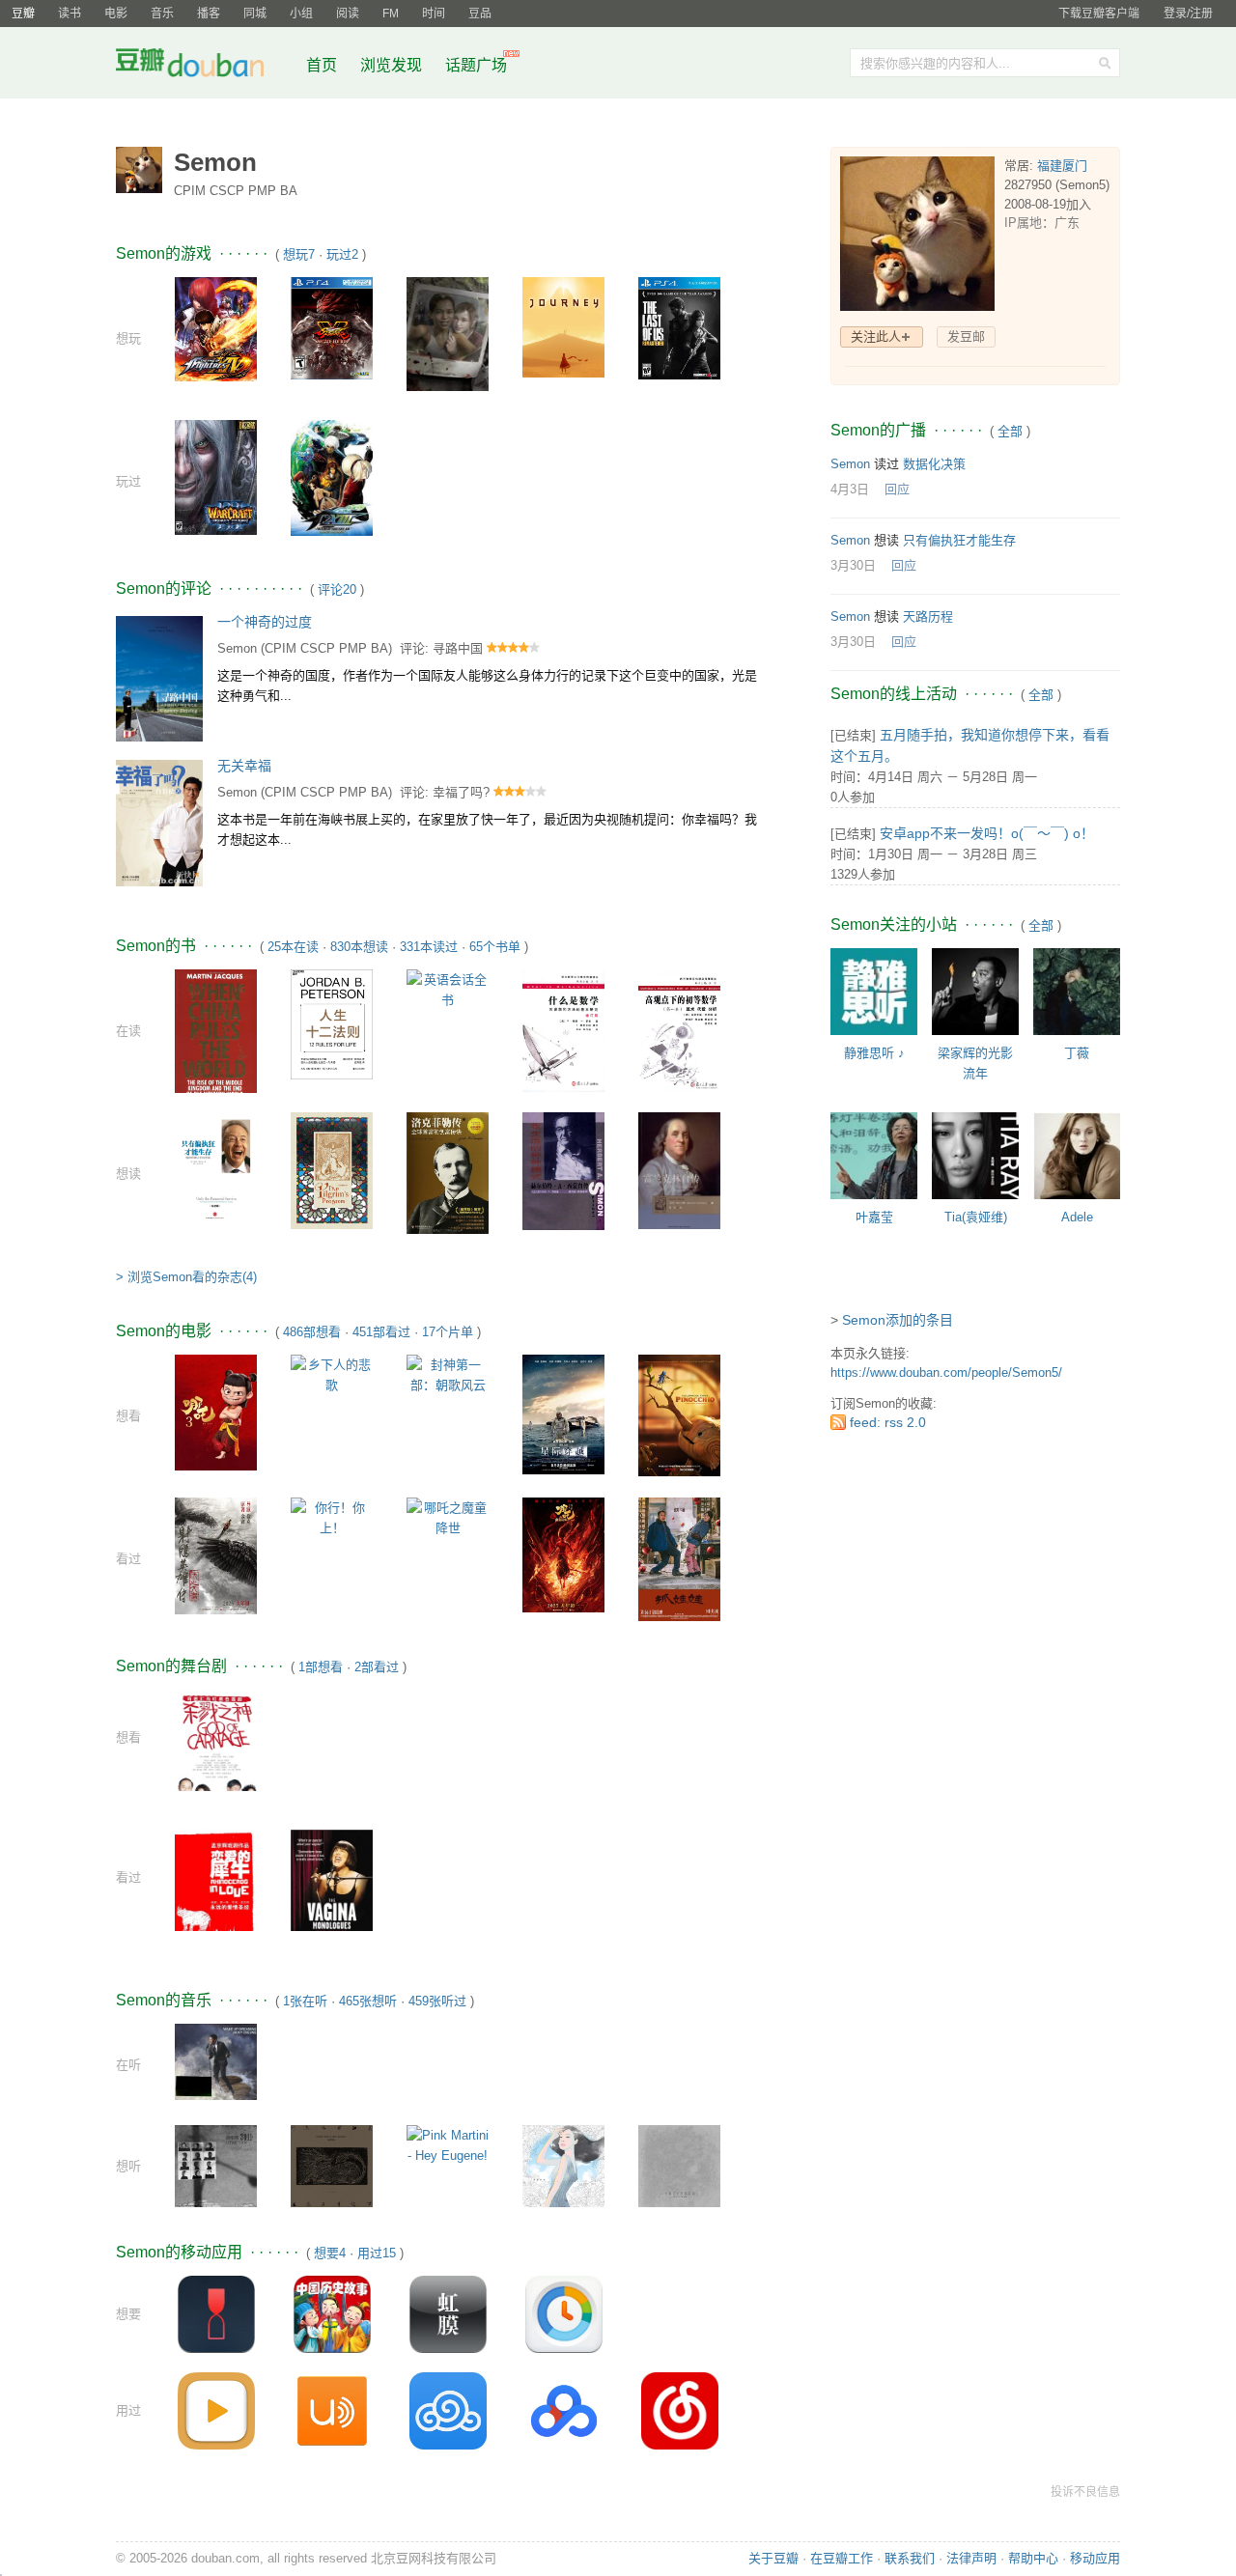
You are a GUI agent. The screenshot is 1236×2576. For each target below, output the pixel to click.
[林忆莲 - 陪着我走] (563, 2165)
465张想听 (368, 2001)
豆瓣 (23, 14)
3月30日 (853, 565)
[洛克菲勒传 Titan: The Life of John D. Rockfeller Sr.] (448, 1172)
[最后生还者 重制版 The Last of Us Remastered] (679, 328)
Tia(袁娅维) (976, 1217)
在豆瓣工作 (842, 2558)
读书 (70, 14)
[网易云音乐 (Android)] (680, 2410)
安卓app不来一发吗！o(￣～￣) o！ (987, 833)
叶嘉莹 (874, 1217)
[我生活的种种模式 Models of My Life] (563, 1171)
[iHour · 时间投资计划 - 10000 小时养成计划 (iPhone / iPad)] (564, 2314)
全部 (1010, 431)
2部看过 (377, 1667)
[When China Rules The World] (216, 1035)
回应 (897, 489)
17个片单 (448, 1332)
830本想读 (359, 947)
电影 (116, 14)
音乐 (162, 14)
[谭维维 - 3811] (216, 2165)
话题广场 (476, 65)
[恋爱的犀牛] (216, 1883)
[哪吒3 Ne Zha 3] (216, 1412)
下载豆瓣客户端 (1099, 14)
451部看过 (381, 1332)
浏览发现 (393, 65)
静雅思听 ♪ (874, 1053)
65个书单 (495, 947)
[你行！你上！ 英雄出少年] (332, 1517)
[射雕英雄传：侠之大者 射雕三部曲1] (216, 1555)
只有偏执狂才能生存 (959, 540)
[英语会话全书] (448, 988)
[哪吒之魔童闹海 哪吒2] (563, 1554)
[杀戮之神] (216, 1750)
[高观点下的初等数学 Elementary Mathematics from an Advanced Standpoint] (679, 1030)
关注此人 (876, 336)
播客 (209, 14)
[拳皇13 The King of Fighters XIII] (332, 477)
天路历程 (928, 616)
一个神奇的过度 (265, 622)
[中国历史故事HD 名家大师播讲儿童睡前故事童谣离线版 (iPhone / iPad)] (332, 2314)
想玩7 (299, 254)
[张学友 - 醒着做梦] (216, 2061)
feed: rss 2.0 (888, 1422)
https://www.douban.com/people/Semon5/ (946, 1372)
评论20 (337, 589)
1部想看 (321, 1667)
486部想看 (312, 1332)
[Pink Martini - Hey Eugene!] (448, 2145)
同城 (255, 14)
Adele (1077, 1217)
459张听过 (437, 2001)
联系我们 (910, 2558)
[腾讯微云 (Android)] (448, 2410)
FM (391, 14)
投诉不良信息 (1085, 2492)
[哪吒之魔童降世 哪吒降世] (448, 1517)
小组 (301, 14)
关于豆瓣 (773, 2558)
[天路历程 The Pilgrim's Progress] (332, 1170)
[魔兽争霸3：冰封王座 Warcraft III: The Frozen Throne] (216, 476)
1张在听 (305, 2001)
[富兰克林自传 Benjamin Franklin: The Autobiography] (679, 1170)
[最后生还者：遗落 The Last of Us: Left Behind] (448, 333)
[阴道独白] (332, 1888)
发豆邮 (966, 336)
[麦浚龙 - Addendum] (679, 2165)
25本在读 (293, 947)
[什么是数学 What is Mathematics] (563, 1030)
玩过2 (342, 254)
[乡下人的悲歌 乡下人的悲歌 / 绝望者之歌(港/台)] (332, 1374)
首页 (322, 65)
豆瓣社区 (205, 66)
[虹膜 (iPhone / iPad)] (448, 2314)
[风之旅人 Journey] (563, 326)
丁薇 (1077, 1053)
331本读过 (429, 947)
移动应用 (1095, 2558)
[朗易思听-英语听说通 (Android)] (216, 2410)
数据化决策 (934, 464)
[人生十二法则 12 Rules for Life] (332, 1024)
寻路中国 (458, 648)
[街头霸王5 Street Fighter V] (332, 328)
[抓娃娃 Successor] (679, 1558)
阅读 (348, 14)
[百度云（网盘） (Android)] (564, 2410)
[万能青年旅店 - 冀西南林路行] (332, 2165)
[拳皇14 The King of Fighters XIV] (216, 328)
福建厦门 (1062, 166)
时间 (434, 14)
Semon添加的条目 (898, 1320)
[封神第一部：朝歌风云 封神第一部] (448, 1374)
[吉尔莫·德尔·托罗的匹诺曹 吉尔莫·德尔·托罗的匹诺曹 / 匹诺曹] (679, 1415)
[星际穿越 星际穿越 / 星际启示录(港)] (563, 1414)
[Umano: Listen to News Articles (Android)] (332, 2410)
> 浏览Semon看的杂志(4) (186, 1277)
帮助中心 (1033, 2558)
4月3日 (850, 489)
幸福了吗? (461, 792)
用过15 (377, 2253)
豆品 (480, 14)
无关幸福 (244, 766)
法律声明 (971, 2558)
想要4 (330, 2253)
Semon (237, 648)
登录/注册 (1188, 14)
